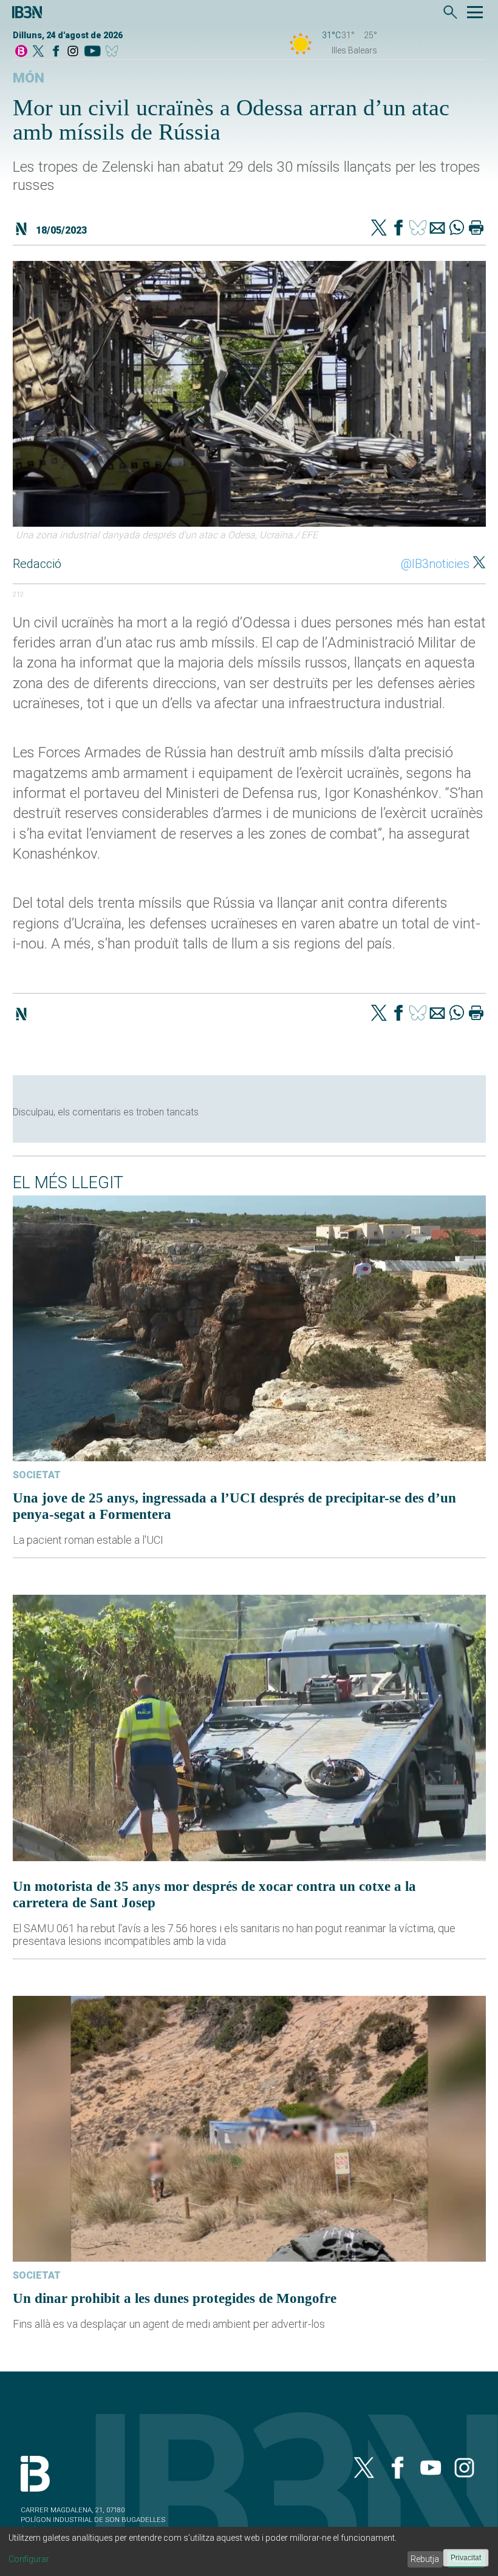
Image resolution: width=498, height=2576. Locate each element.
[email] (437, 229)
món (29, 78)
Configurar (29, 2559)
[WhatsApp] (457, 229)
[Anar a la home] (21, 52)
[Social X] (38, 52)
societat (37, 1475)
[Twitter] (379, 229)
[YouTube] (92, 52)
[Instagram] (73, 52)
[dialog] (249, 2551)
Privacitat (466, 2558)
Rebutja (425, 2559)
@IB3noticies (435, 564)
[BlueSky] (114, 52)
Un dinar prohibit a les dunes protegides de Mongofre (175, 2298)
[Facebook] (56, 52)
